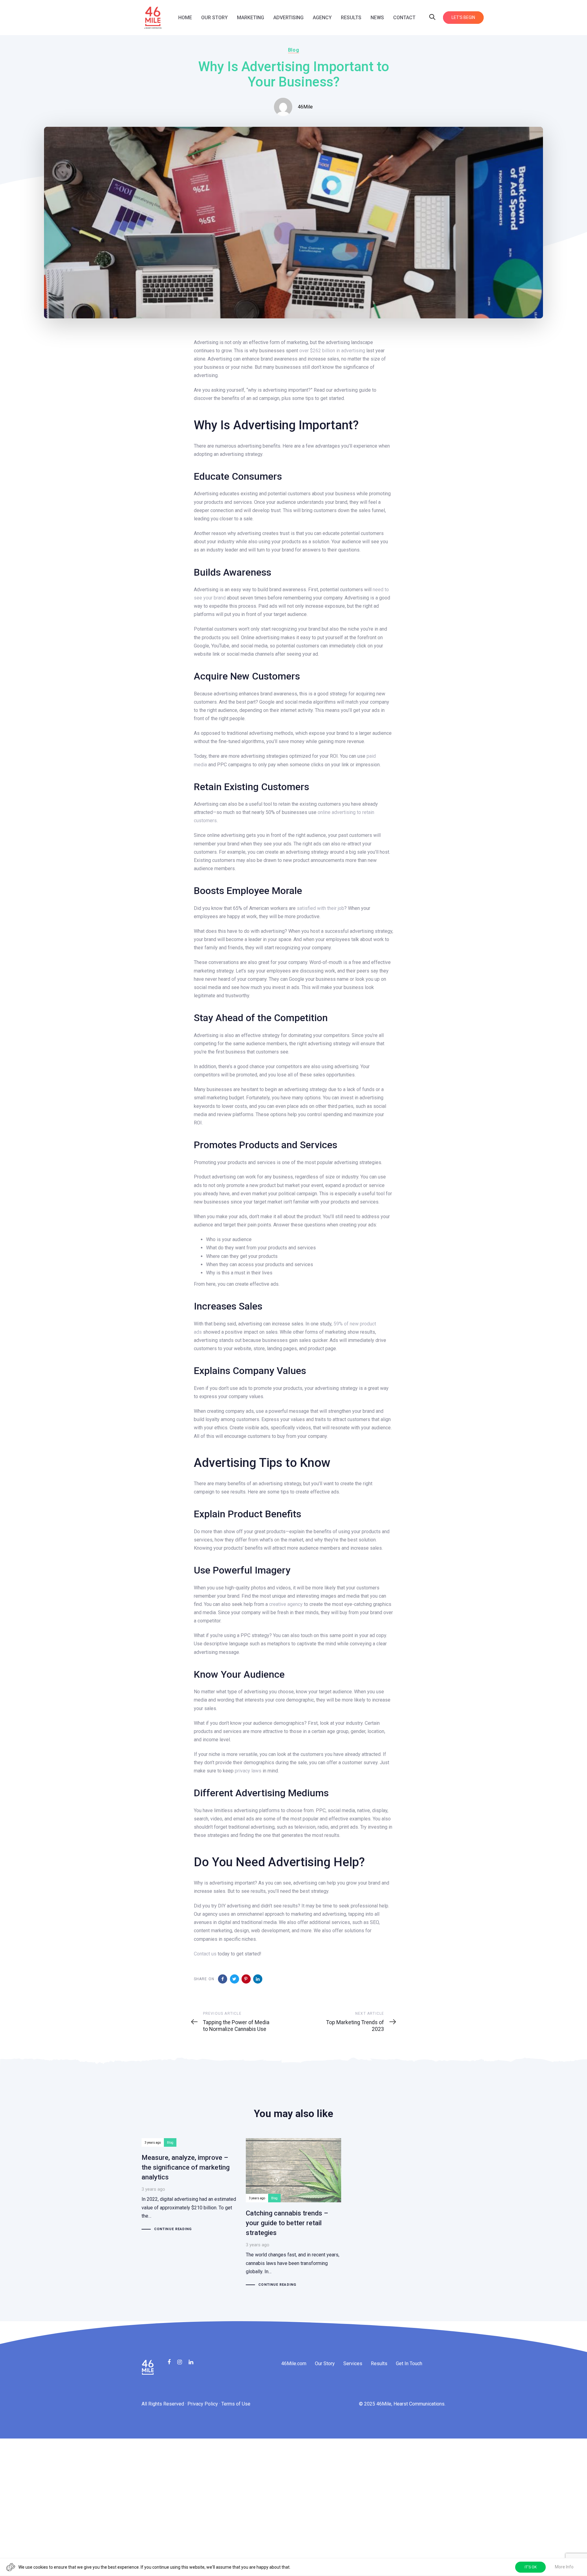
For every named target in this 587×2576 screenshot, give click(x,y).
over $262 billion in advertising (332, 351)
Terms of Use (236, 2404)
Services (353, 2363)
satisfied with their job (321, 908)
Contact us (205, 1954)
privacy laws (248, 1771)
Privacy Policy (203, 2404)
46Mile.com (294, 2363)
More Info (564, 2567)
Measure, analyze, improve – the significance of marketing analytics (189, 2185)
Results (379, 2363)
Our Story (325, 2363)
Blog (293, 50)
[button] (432, 18)
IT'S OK (531, 2567)
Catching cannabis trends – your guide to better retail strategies (293, 2213)
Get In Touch (409, 2363)
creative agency (286, 1604)
